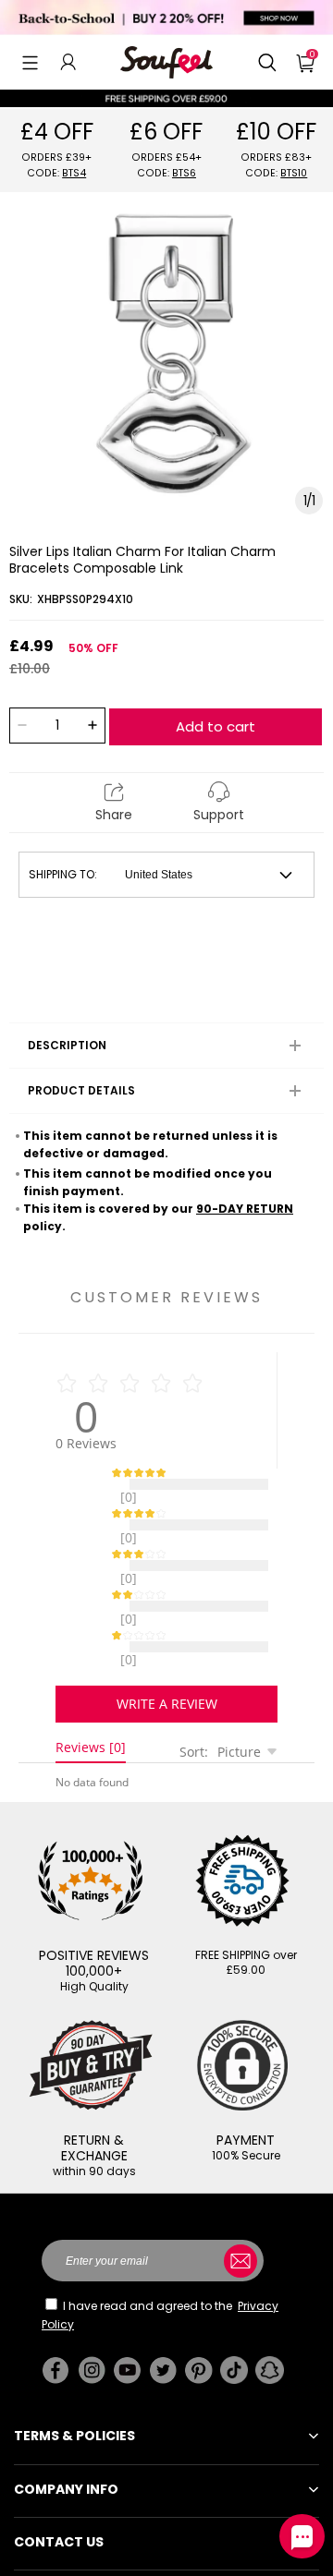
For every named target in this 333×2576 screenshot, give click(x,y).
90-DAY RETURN (245, 1209)
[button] (30, 62)
